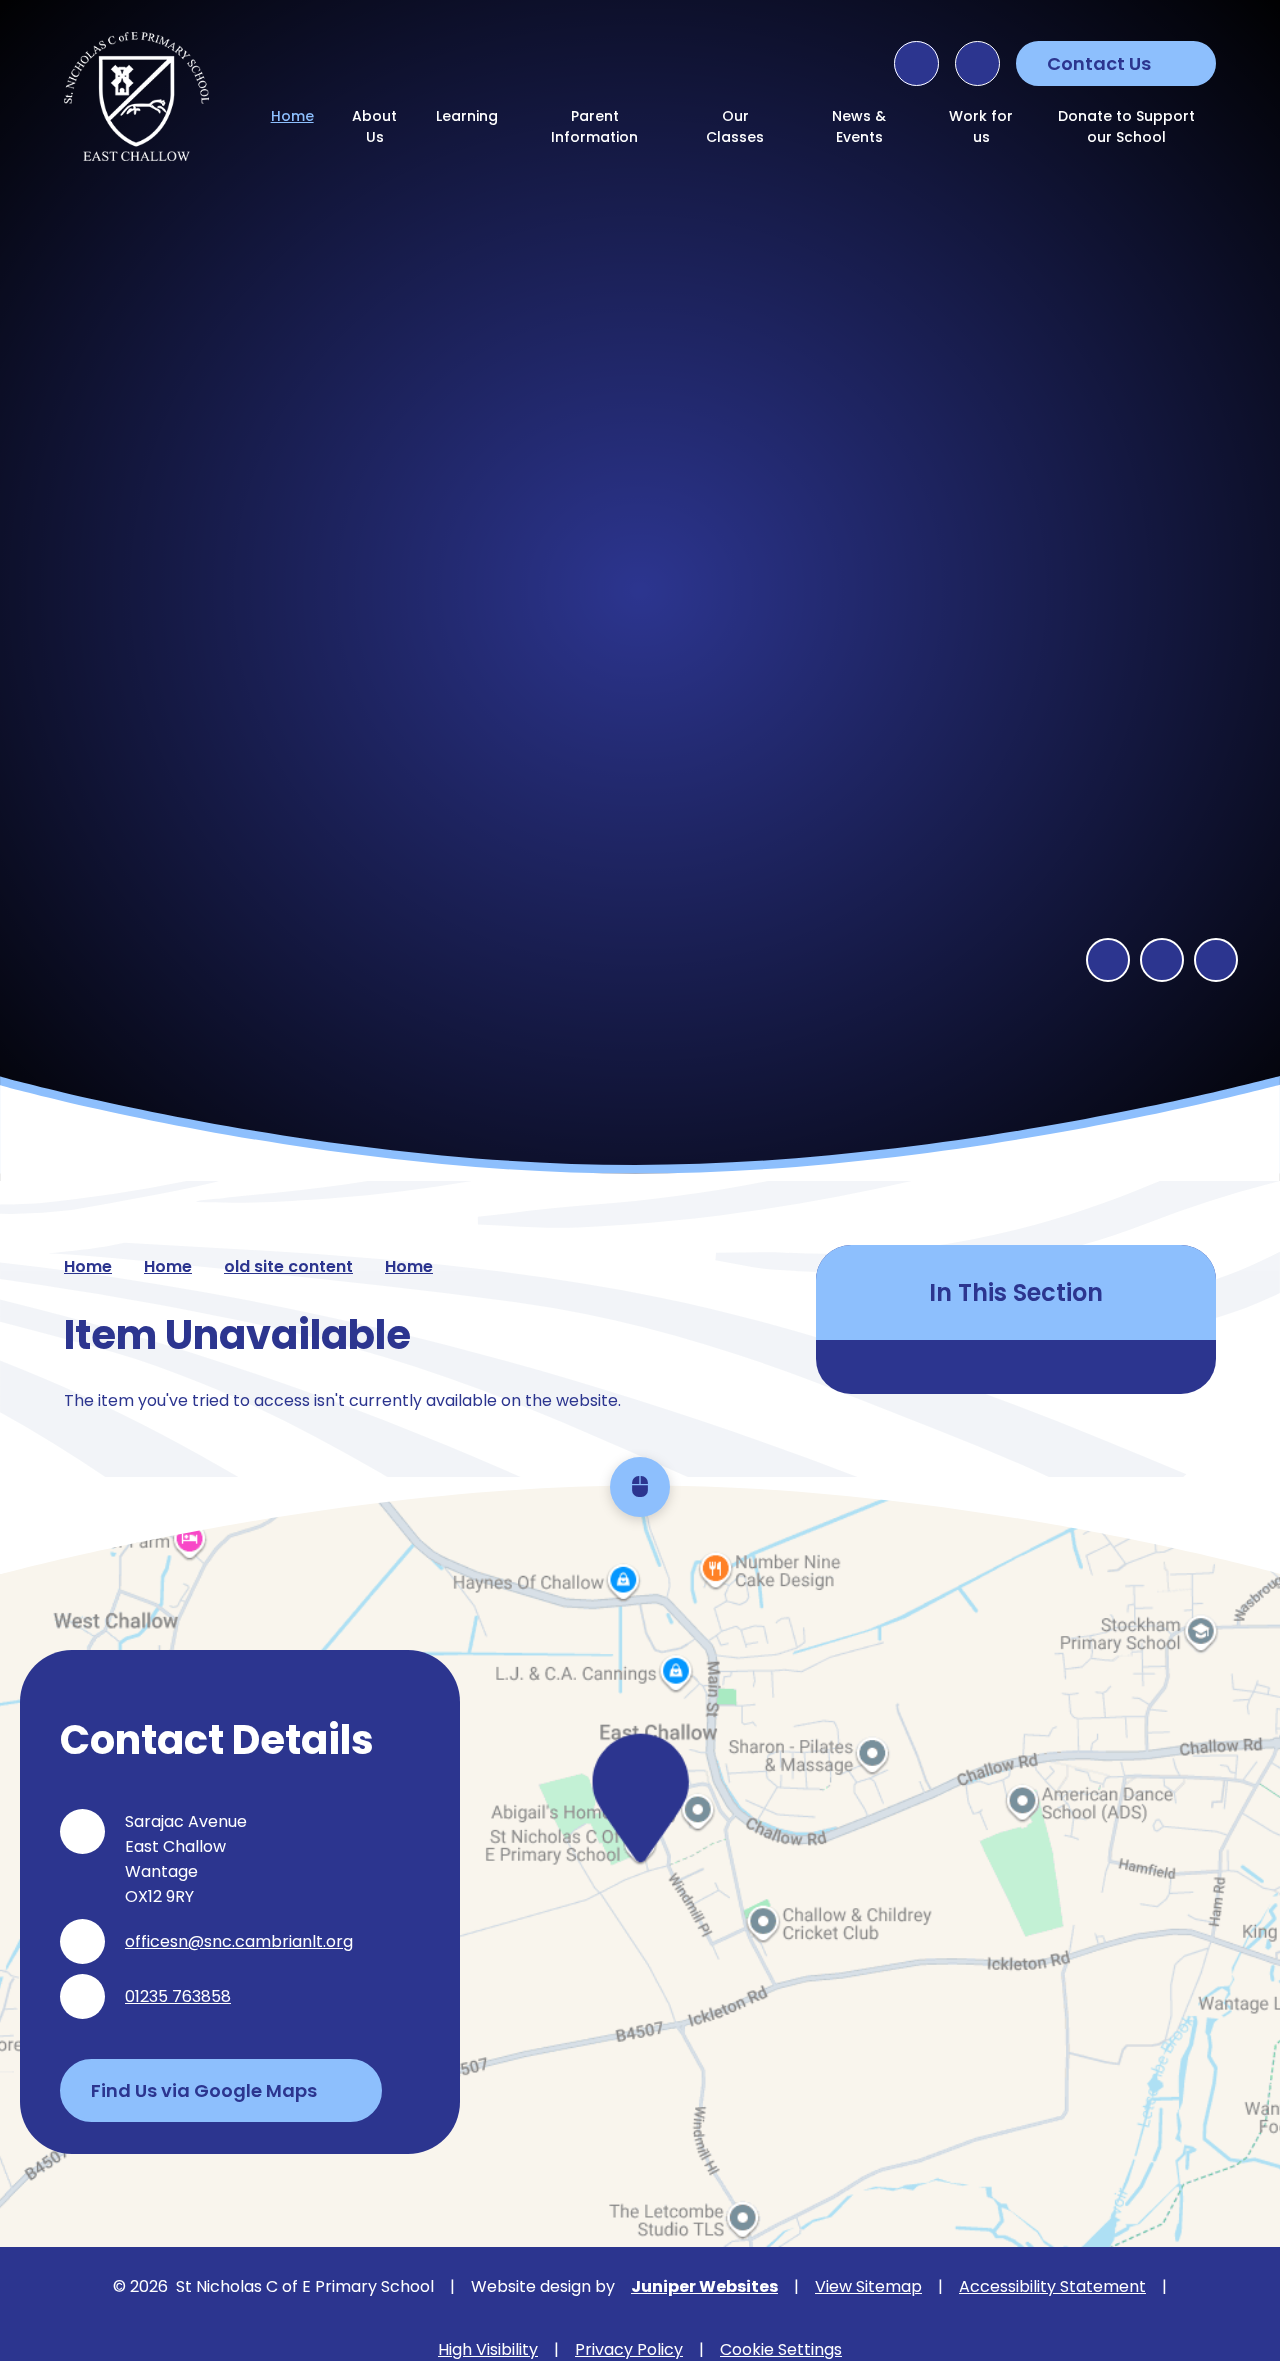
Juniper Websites (704, 2286)
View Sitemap (868, 2286)
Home (88, 1266)
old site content (288, 1266)
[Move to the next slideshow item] (1162, 960)
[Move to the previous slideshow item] (1108, 960)
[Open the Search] (916, 63)
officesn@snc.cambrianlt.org (239, 1941)
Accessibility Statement (1052, 2286)
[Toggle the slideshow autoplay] (1216, 960)
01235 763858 (178, 1996)
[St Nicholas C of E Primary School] (136, 96)
